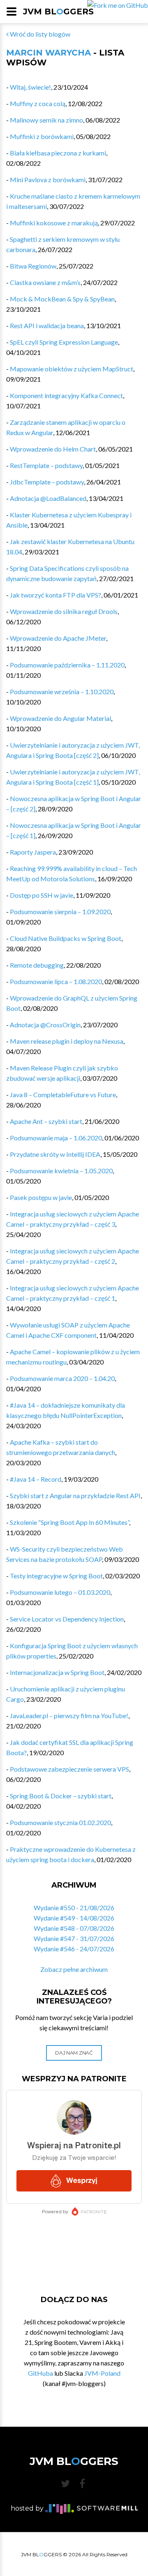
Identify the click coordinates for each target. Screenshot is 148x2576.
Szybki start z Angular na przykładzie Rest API (75, 1495)
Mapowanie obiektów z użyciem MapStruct (72, 369)
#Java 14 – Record (36, 1479)
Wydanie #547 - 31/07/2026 (74, 1938)
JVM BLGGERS (58, 12)
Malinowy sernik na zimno (46, 120)
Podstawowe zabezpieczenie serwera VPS (69, 1769)
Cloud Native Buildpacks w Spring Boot (66, 938)
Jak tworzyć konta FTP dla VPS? (55, 595)
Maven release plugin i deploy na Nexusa (67, 1041)
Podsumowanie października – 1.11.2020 (67, 665)
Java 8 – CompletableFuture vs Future (63, 1095)
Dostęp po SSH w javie (42, 895)
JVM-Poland (102, 2373)
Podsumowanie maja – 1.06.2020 (56, 1138)
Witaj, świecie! (30, 87)
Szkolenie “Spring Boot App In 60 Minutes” (69, 1522)
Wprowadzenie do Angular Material (60, 718)
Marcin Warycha (49, 53)
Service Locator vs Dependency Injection (67, 1619)
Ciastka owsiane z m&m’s (45, 282)
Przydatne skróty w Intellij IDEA (55, 1154)
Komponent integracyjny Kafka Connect (66, 395)
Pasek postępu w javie (41, 1197)
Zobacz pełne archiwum (74, 1969)
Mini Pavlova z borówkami (48, 180)
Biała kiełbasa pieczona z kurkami (58, 153)
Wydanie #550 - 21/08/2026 (74, 1908)
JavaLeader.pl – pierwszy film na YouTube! (69, 1715)
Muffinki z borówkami (42, 136)
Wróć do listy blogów (39, 34)
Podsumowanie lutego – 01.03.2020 (60, 1592)
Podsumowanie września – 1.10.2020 (62, 691)
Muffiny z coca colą (38, 103)
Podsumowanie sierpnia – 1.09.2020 (60, 912)
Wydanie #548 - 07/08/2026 (74, 1928)
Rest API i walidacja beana (47, 325)
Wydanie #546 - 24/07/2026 (74, 1949)
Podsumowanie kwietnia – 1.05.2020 (61, 1171)
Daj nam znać (74, 2053)
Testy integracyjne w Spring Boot (56, 1576)
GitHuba (40, 2373)
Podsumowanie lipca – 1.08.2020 (56, 981)
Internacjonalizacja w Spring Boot (57, 1672)
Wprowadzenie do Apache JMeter (58, 638)
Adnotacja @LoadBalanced (48, 498)
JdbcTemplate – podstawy (47, 482)
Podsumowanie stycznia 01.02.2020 (60, 1822)
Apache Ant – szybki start (46, 1121)
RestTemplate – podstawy (46, 465)
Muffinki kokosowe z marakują (54, 223)
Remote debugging (37, 965)
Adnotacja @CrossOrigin (45, 1025)
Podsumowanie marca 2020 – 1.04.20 (62, 1378)
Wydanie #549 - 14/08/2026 (74, 1918)
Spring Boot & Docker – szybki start (61, 1796)
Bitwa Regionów (33, 266)
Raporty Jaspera (33, 852)
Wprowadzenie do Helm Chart (53, 449)
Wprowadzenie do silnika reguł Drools (64, 611)
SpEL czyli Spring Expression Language (64, 342)
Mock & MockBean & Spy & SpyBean (62, 299)
